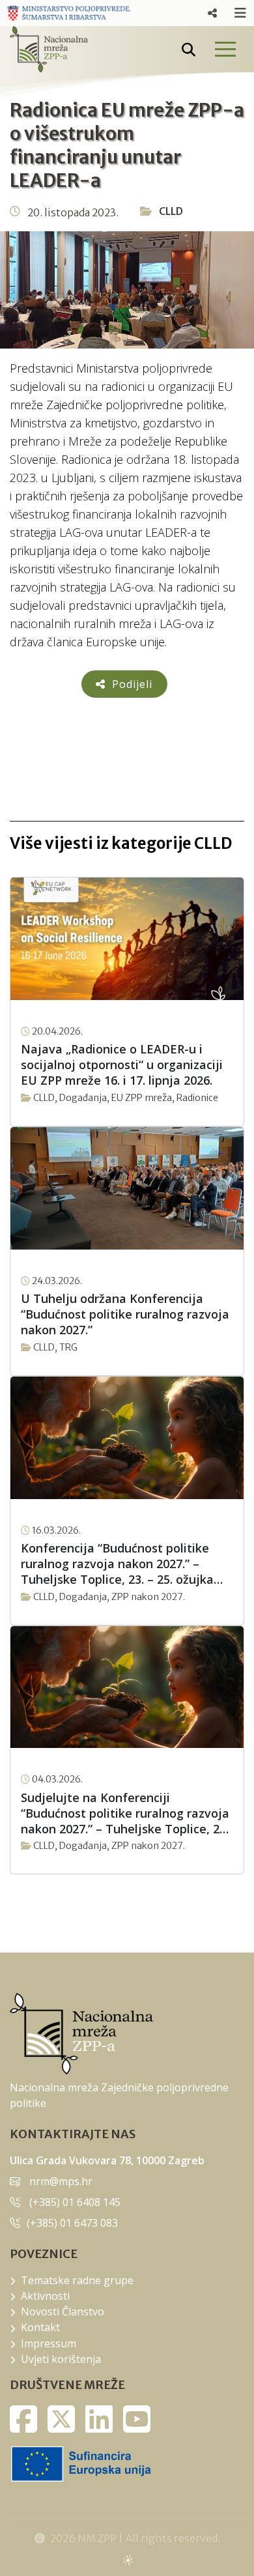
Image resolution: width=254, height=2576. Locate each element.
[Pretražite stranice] (189, 50)
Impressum (49, 2343)
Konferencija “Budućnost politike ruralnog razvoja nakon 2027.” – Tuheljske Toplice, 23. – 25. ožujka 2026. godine (117, 1564)
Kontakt (40, 2327)
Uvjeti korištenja (61, 2359)
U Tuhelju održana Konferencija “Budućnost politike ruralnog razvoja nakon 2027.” (125, 1314)
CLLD (171, 211)
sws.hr (127, 2559)
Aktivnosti (45, 2296)
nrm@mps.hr (61, 2181)
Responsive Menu (212, 13)
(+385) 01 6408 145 (75, 2202)
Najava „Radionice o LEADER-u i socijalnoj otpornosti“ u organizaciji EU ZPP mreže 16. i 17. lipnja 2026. (122, 1065)
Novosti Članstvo (63, 2311)
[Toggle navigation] (225, 49)
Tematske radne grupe (77, 2280)
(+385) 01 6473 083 (72, 2223)
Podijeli (131, 684)
